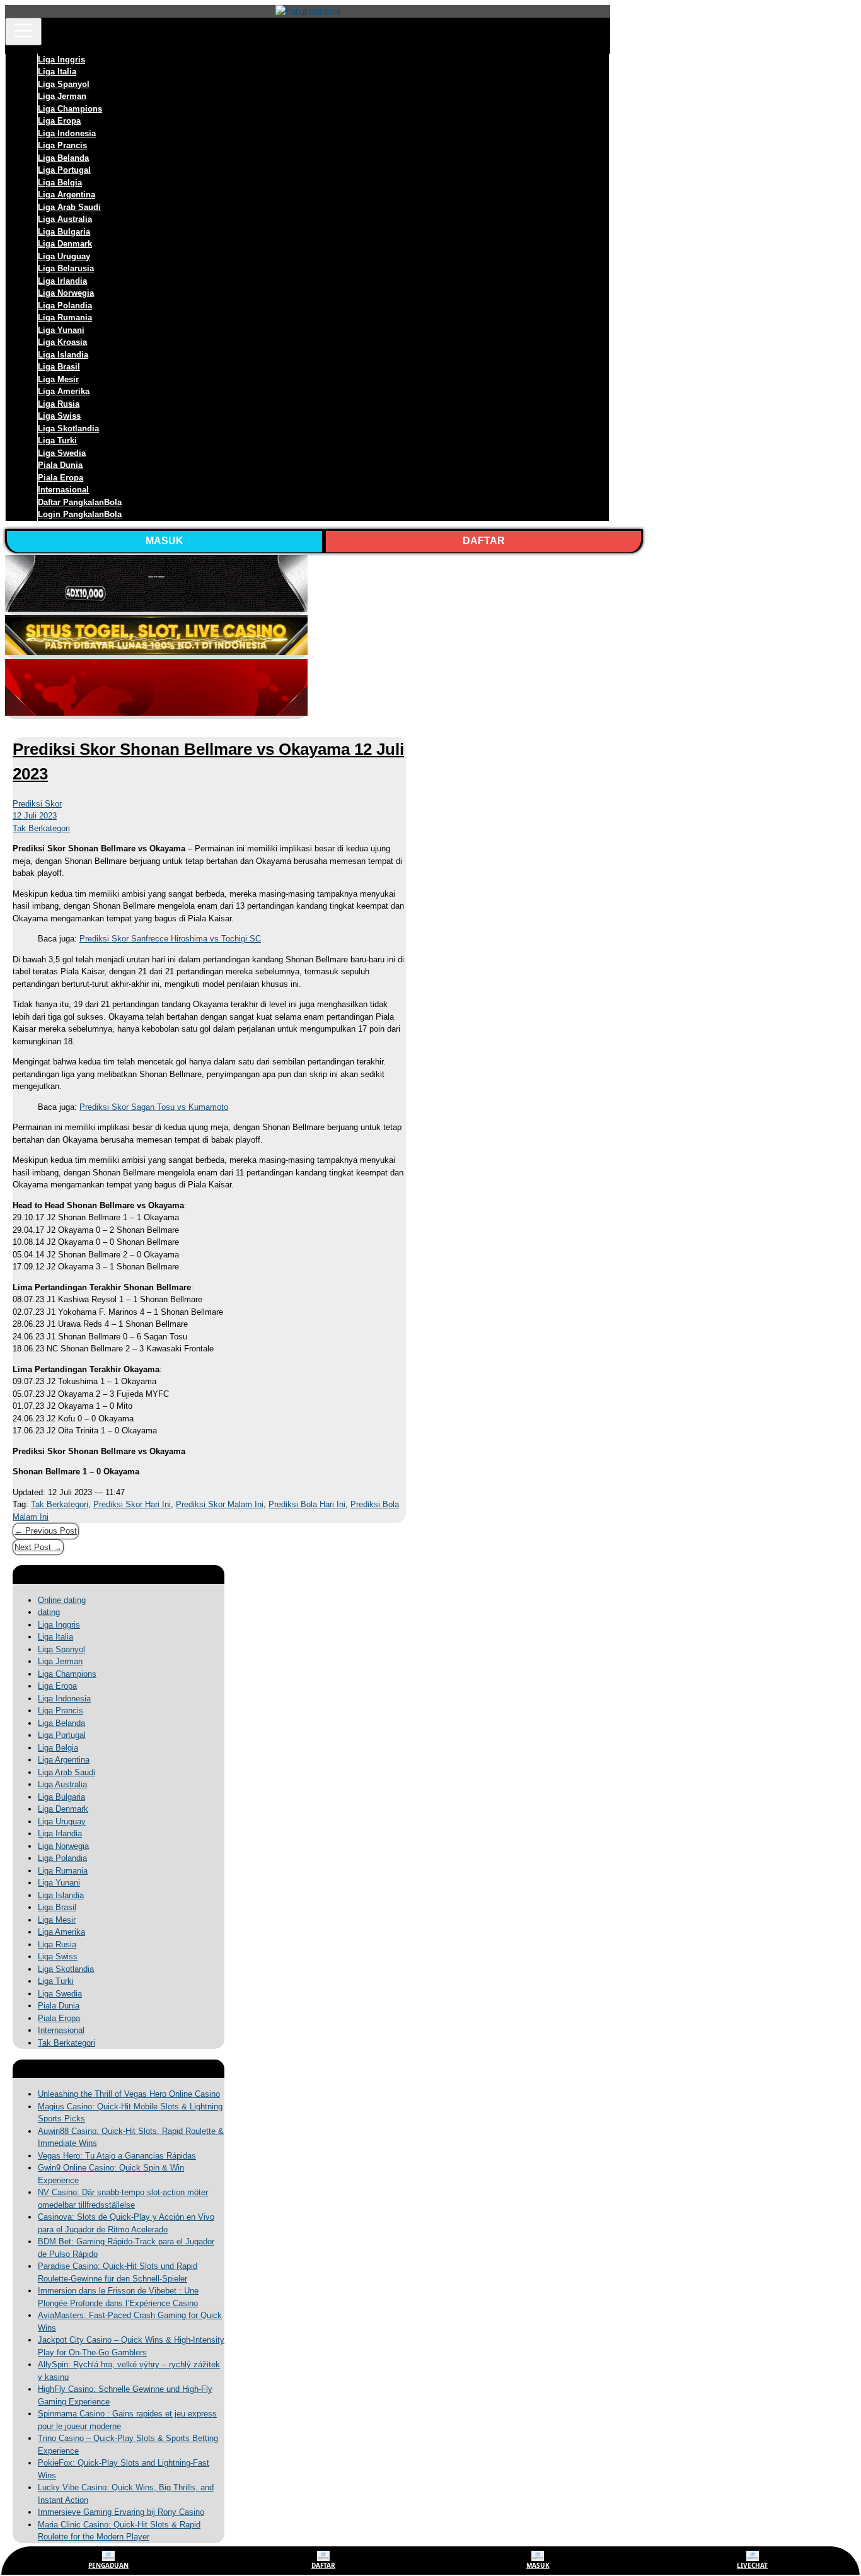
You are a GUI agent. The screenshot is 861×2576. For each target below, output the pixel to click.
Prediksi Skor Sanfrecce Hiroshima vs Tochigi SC (170, 939)
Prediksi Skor (37, 804)
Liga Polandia (65, 306)
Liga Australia (65, 219)
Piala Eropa (61, 478)
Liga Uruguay (64, 256)
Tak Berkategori (41, 828)
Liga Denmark (65, 244)
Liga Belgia (60, 183)
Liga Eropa (59, 121)
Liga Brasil (59, 367)
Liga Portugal (64, 170)
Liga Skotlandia (68, 428)
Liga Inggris (61, 60)
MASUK (165, 541)
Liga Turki (57, 440)
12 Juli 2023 (35, 816)
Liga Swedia (62, 453)
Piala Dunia (60, 465)
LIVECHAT (752, 2565)
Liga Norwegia (66, 293)
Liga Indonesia (67, 133)
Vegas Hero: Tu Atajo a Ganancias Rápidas (117, 2156)
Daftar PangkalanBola (80, 502)
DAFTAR (484, 541)
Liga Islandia (63, 355)
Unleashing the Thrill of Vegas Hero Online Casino (129, 2094)
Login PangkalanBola (80, 514)
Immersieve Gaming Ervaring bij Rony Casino (121, 2512)
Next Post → (38, 1547)
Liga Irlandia (62, 281)
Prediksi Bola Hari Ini (307, 1504)
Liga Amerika (64, 391)
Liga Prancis (62, 145)
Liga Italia (57, 72)
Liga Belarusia (66, 268)
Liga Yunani (61, 330)
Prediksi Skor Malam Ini (220, 1504)
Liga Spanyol (64, 84)
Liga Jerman (62, 96)
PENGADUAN (108, 2565)
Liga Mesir (58, 379)
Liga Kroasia (62, 342)
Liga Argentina (66, 195)
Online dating (62, 1600)
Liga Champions (70, 109)
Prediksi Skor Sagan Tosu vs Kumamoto (154, 1107)
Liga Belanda (63, 158)
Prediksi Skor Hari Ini (132, 1504)
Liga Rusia (59, 404)
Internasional (63, 490)
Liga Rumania (65, 318)
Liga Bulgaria (64, 232)
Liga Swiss (59, 416)
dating (49, 1612)
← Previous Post (46, 1531)
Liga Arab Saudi (69, 207)
